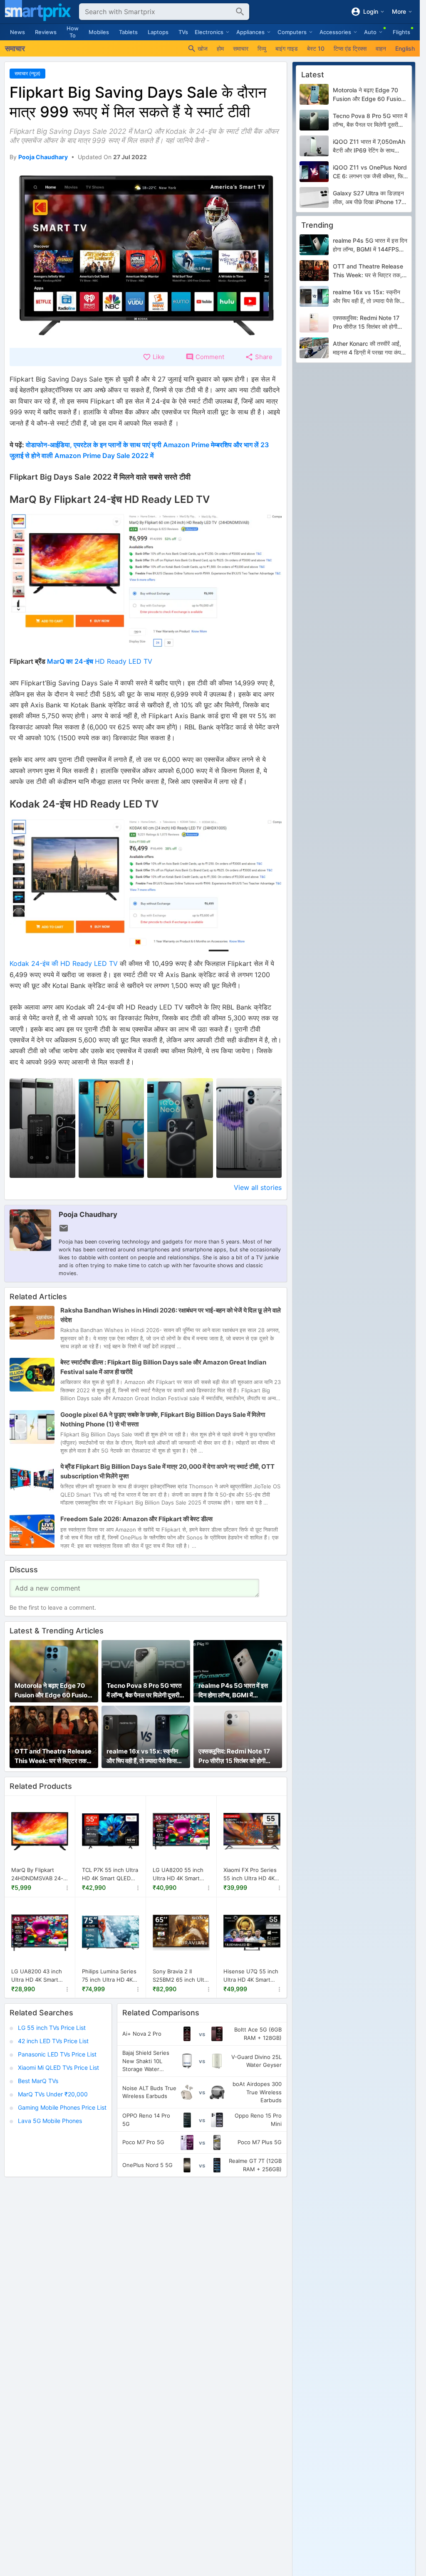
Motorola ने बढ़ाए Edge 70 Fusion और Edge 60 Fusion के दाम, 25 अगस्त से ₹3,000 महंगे (53, 1691)
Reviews (46, 32)
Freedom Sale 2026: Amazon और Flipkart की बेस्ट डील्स (136, 1519)
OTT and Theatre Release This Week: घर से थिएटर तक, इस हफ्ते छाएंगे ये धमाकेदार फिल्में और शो (53, 1756)
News (17, 32)
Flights (401, 32)
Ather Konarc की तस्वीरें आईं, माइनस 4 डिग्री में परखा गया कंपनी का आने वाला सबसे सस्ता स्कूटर (369, 348)
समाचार (241, 48)
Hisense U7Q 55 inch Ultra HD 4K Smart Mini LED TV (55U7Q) (251, 1976)
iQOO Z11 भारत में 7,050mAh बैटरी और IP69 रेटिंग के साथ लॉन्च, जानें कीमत (369, 146)
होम (220, 48)
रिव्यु (262, 48)
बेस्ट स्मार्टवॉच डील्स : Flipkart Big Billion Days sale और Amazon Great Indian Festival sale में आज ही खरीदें (163, 1367)
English (405, 48)
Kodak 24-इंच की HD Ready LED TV (64, 963)
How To (73, 32)
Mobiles (99, 32)
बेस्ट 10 (316, 48)
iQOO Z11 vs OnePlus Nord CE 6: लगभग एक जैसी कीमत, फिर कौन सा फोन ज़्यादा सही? (370, 172)
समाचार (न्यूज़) (27, 73)
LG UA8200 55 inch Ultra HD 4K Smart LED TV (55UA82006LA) (178, 1874)
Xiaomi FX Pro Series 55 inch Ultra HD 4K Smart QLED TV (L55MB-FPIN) (250, 1874)
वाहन (381, 48)
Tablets (128, 32)
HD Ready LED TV (100, 661)
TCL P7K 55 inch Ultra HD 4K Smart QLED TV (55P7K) (110, 1874)
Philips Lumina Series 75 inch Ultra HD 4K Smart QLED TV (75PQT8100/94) (109, 1976)
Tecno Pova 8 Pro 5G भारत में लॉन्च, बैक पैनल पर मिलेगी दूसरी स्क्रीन (144, 1691)
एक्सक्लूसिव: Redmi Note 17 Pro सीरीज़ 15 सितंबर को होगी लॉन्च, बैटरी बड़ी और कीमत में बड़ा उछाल (234, 1756)
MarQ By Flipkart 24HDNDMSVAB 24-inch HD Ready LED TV (37, 1874)
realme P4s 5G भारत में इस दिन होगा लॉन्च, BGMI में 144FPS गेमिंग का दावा (233, 1691)
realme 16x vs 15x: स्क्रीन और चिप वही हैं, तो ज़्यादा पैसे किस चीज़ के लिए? (142, 1756)
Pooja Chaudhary (88, 1214)
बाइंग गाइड (287, 48)
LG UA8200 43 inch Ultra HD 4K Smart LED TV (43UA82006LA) (37, 1976)
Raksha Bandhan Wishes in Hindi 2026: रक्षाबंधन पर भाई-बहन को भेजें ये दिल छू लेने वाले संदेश (171, 1315)
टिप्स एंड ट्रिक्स (350, 48)
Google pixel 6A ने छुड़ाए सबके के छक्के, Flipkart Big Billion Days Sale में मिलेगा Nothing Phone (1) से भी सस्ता (163, 1419)
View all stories (258, 1187)
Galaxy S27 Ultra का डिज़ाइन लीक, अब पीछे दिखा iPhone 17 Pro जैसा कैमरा (368, 198)
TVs (183, 32)
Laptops (158, 32)
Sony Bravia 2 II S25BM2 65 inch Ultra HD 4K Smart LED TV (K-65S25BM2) (181, 1976)
